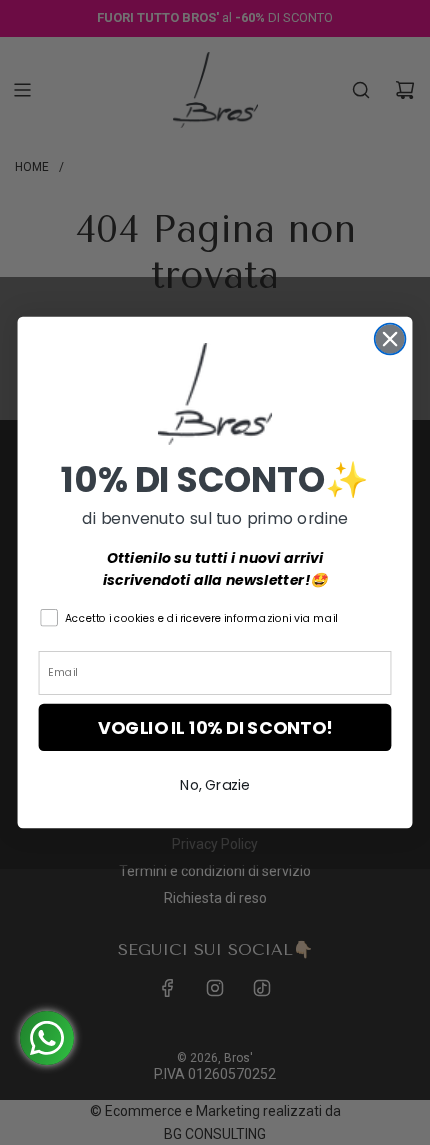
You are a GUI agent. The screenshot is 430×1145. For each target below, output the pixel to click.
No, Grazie (214, 785)
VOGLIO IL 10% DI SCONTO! (214, 727)
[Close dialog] (390, 339)
